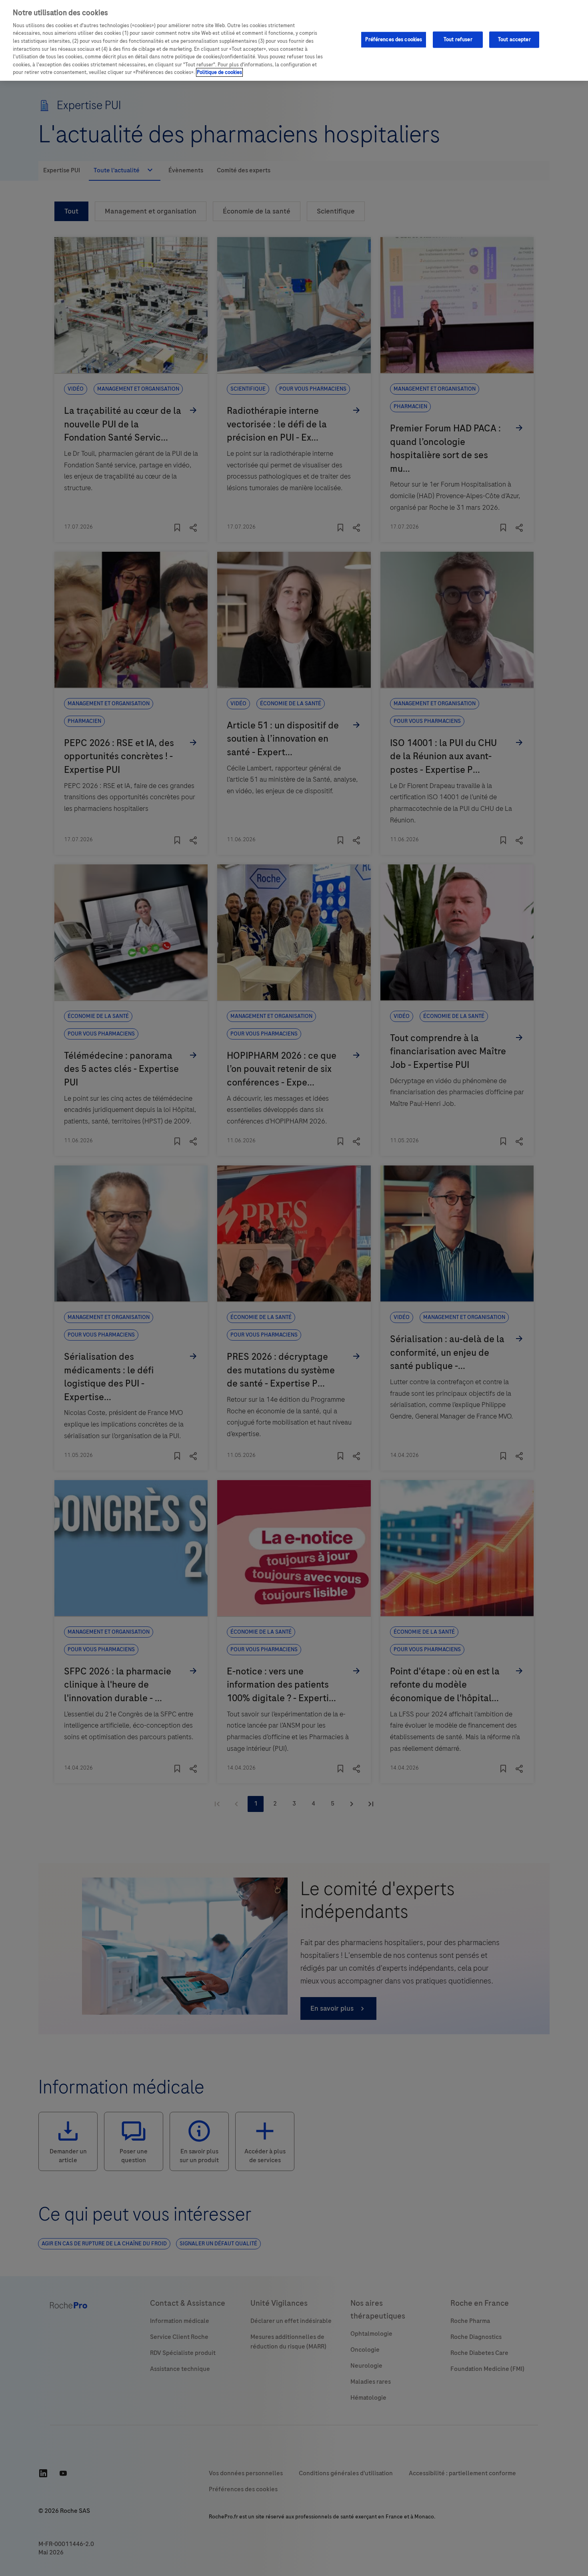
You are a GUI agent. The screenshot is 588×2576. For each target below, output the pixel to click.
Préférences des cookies (394, 39)
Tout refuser (458, 39)
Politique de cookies (219, 72)
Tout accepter (514, 39)
